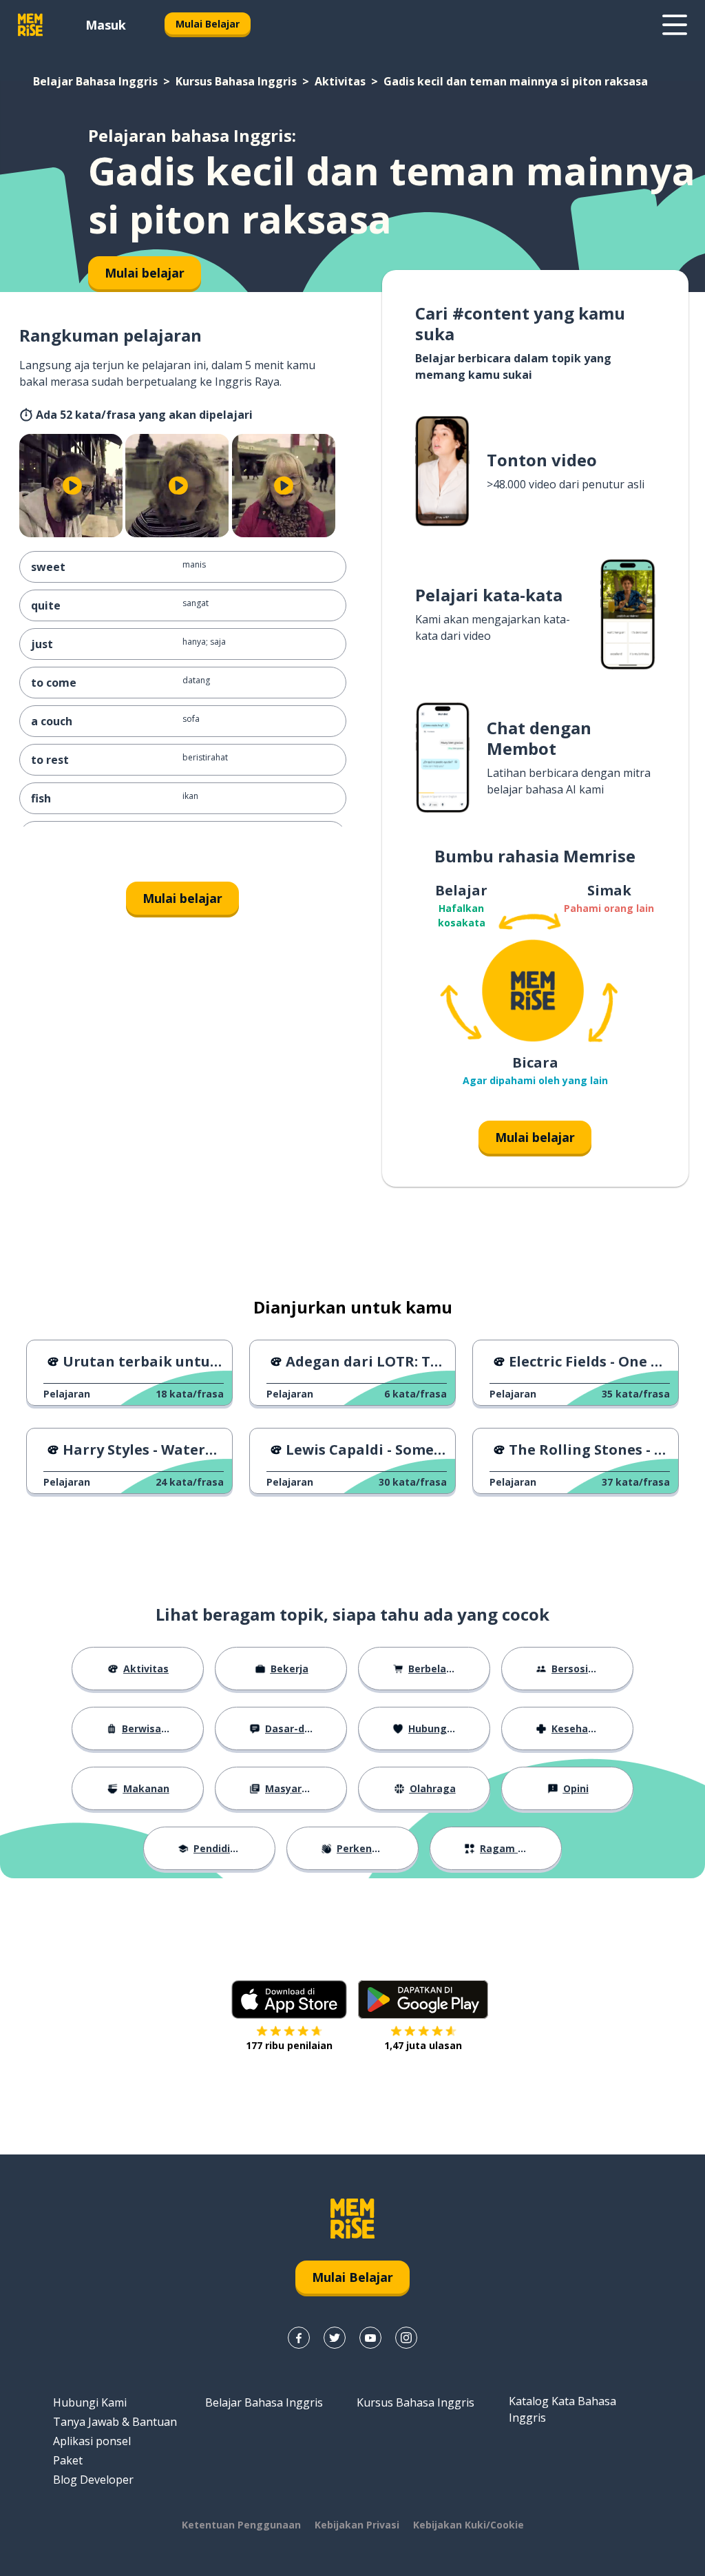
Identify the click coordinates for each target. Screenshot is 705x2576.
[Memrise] (30, 25)
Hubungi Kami (90, 2402)
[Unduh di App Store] (289, 1999)
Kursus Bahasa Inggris (236, 81)
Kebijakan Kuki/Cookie (469, 2525)
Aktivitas (340, 81)
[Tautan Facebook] (299, 2338)
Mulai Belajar (208, 24)
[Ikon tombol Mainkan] (72, 486)
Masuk (106, 25)
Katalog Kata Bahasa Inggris (562, 2409)
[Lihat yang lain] (675, 25)
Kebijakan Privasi (357, 2525)
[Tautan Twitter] (335, 2338)
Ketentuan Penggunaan (241, 2525)
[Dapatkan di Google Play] (423, 1999)
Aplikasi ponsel (92, 2441)
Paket (68, 2460)
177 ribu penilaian (289, 2045)
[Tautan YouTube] (370, 2338)
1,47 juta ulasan (423, 2045)
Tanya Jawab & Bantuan (115, 2422)
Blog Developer (93, 2480)
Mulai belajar (182, 898)
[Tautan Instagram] (406, 2338)
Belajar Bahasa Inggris (95, 81)
